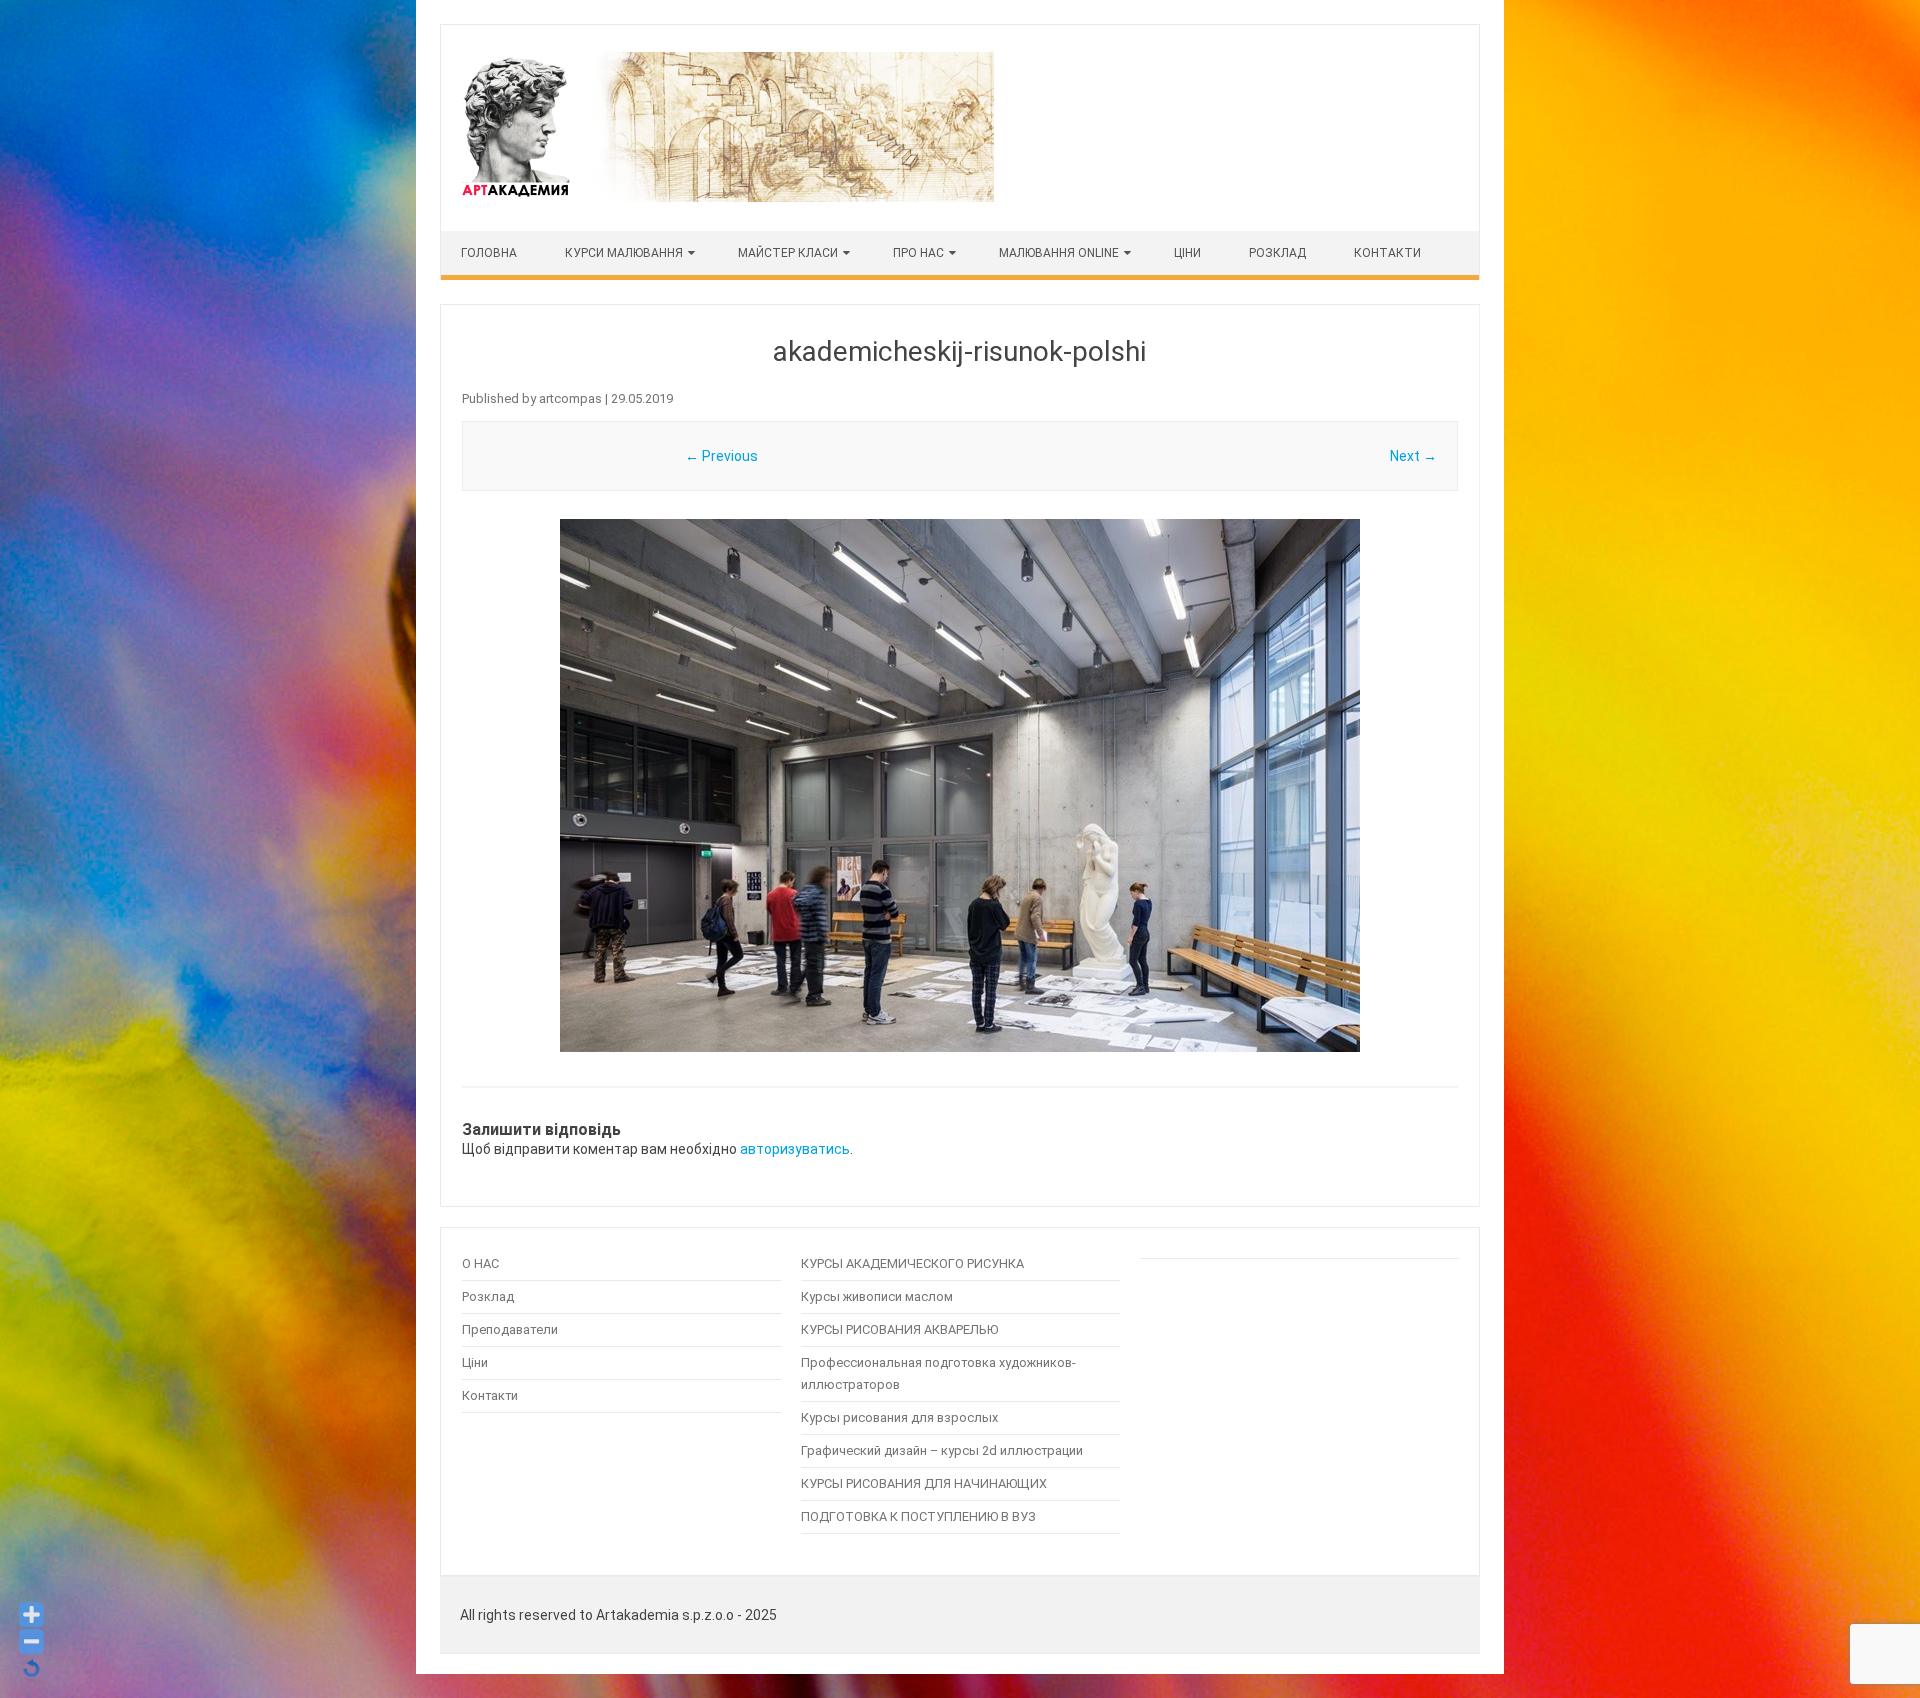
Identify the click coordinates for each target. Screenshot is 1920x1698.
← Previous (721, 456)
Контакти (1387, 253)
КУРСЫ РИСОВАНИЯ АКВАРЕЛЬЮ (899, 1329)
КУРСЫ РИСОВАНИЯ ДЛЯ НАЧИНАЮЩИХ (924, 1483)
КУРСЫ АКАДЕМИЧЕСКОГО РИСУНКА (912, 1263)
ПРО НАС (918, 253)
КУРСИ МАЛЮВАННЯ (624, 253)
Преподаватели (510, 1329)
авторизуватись (795, 1149)
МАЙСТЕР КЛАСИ (788, 253)
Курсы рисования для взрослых (899, 1417)
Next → (1413, 456)
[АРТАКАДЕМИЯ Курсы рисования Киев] (726, 197)
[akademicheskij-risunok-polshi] (960, 785)
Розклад (1277, 253)
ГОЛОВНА (489, 253)
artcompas (570, 398)
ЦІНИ (1187, 253)
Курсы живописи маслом (877, 1296)
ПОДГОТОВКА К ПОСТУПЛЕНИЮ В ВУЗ (918, 1516)
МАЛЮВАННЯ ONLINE (1059, 253)
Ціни (475, 1362)
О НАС (480, 1263)
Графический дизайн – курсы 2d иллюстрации (942, 1450)
